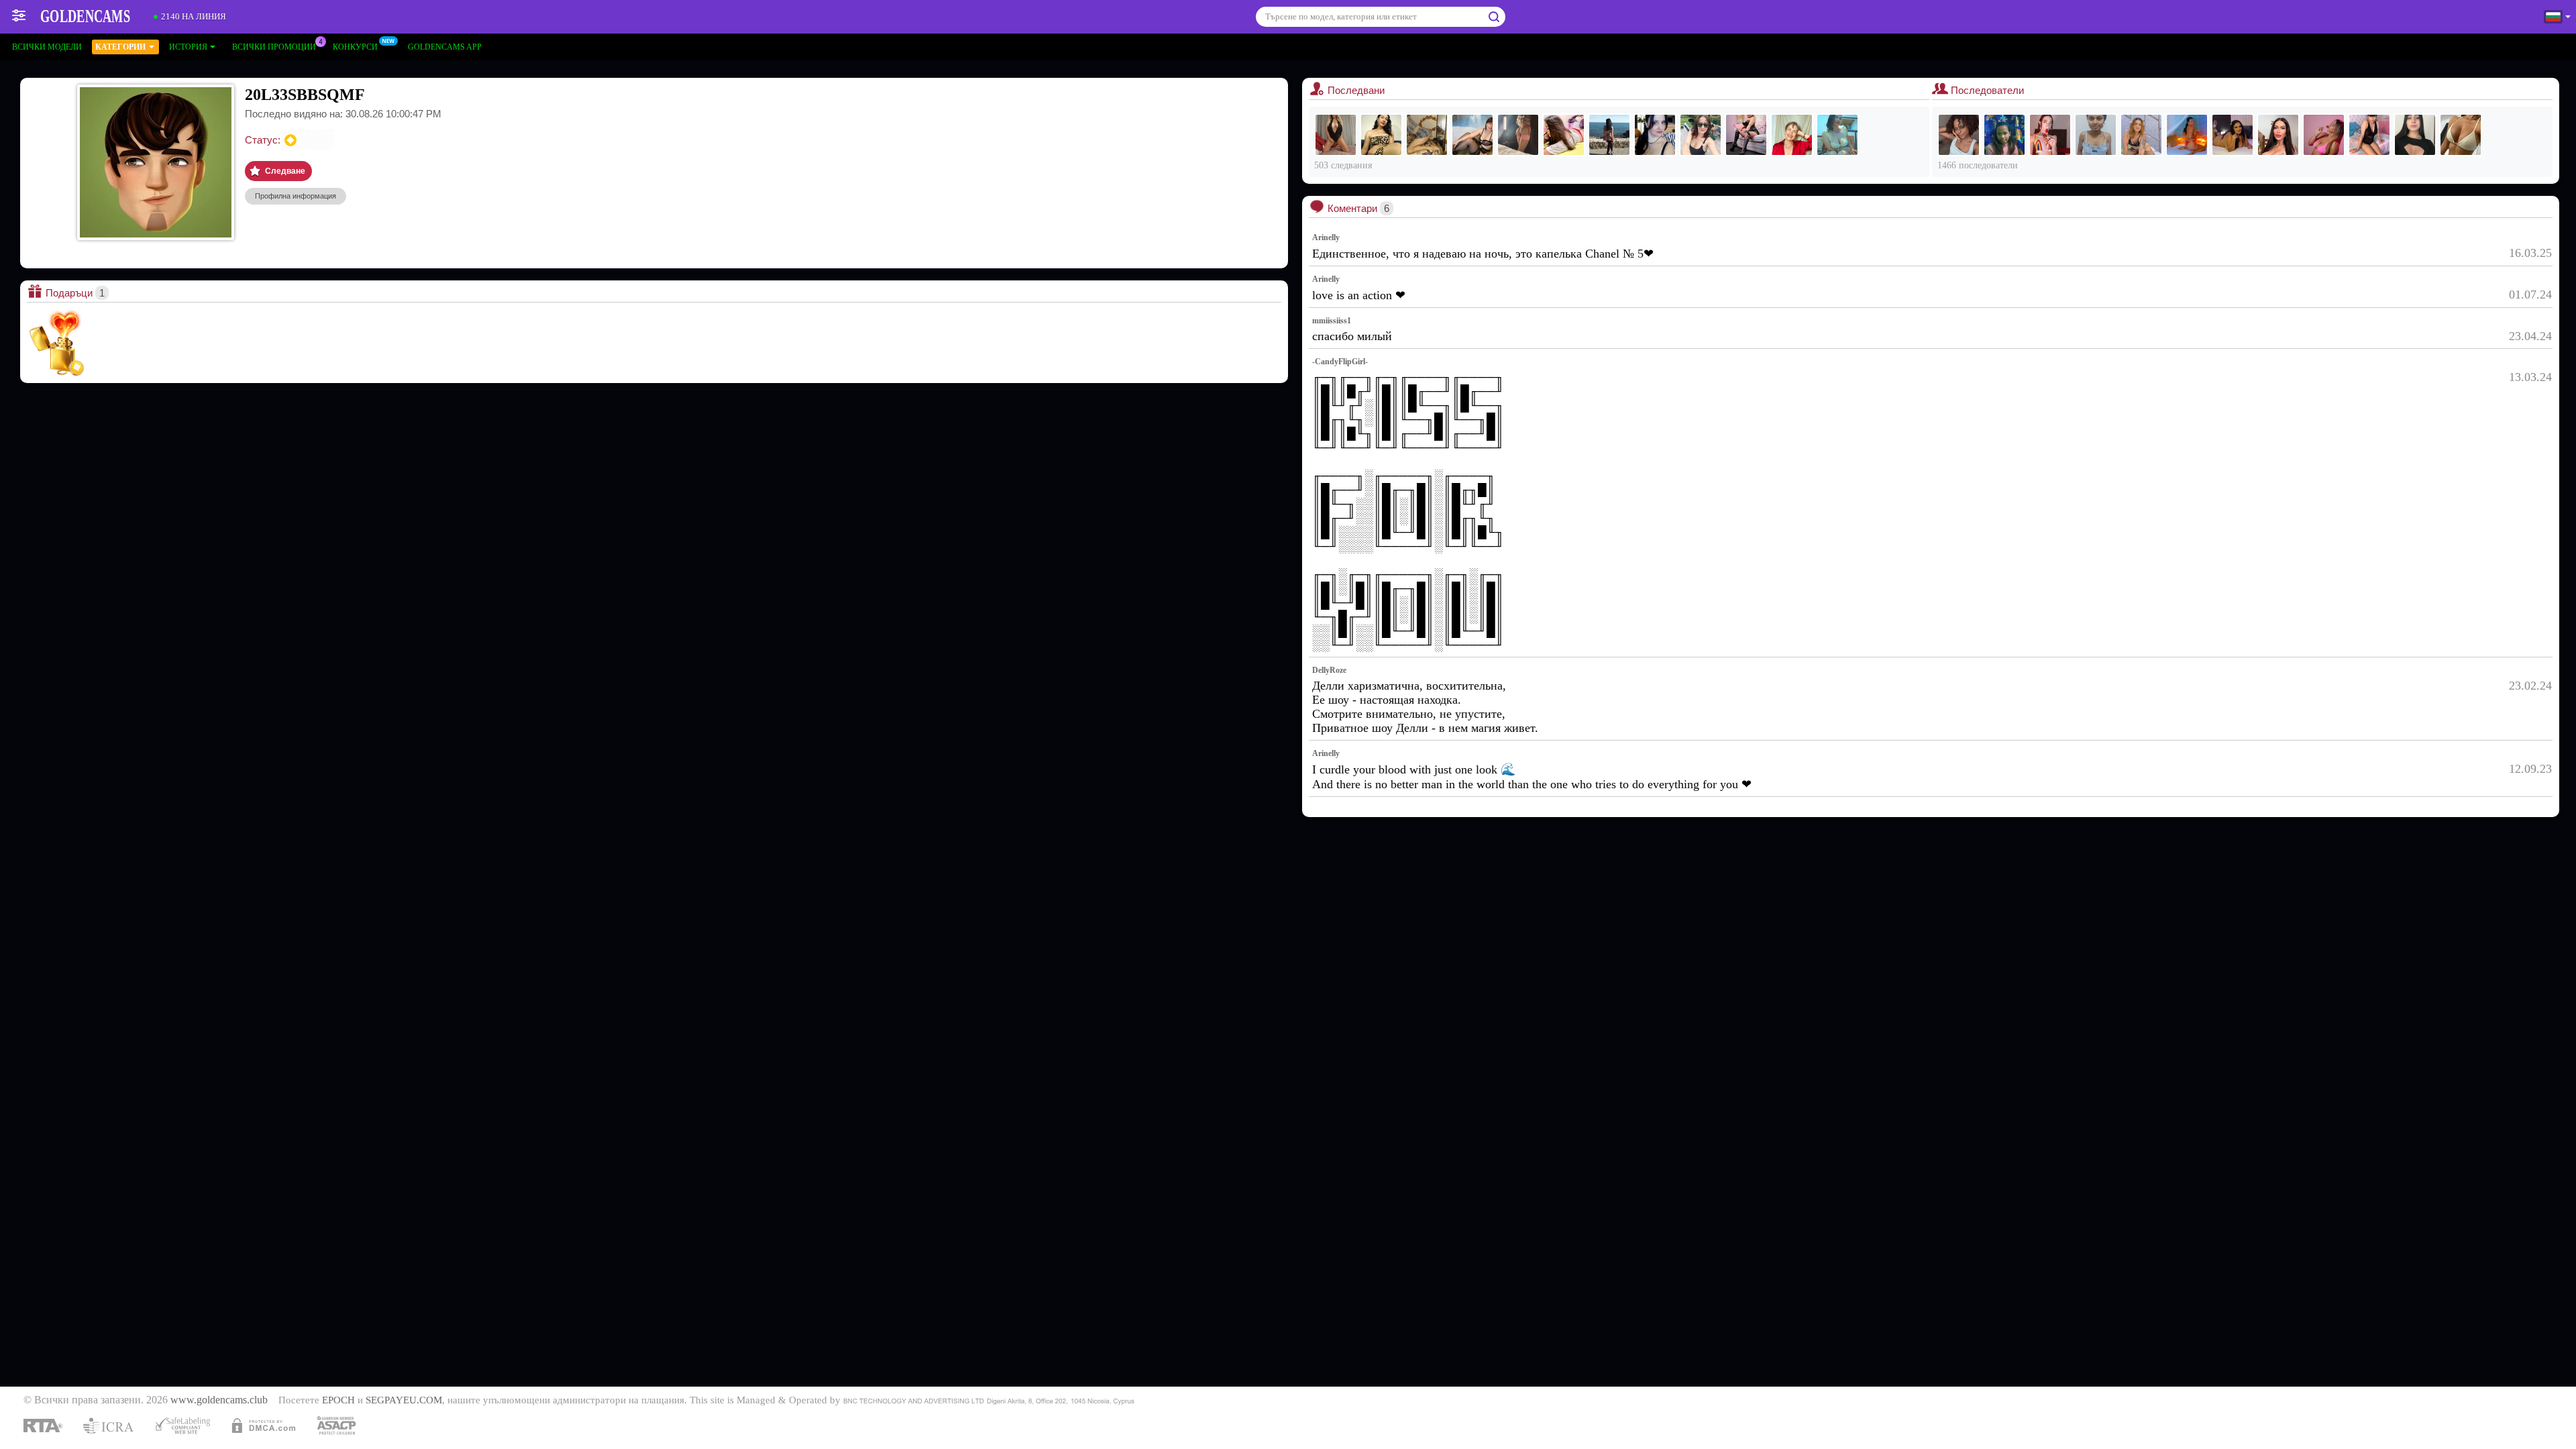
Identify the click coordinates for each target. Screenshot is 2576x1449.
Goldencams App (445, 47)
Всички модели (47, 47)
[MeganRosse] (2324, 135)
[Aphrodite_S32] (1336, 135)
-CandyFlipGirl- (1340, 362)
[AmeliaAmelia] (1609, 135)
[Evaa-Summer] (2233, 135)
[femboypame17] (1381, 135)
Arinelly (1326, 237)
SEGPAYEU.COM (404, 1400)
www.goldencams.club (219, 1400)
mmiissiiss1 (1332, 321)
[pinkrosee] (1518, 135)
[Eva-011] (2004, 135)
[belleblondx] (1792, 135)
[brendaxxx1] (1746, 135)
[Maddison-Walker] (2141, 135)
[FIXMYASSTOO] (1427, 135)
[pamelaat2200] (2050, 135)
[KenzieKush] (2278, 135)
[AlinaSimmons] (2415, 135)
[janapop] (2187, 135)
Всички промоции (274, 47)
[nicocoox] (2461, 135)
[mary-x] (1655, 135)
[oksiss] (1472, 135)
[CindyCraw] (1701, 135)
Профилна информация (296, 196)
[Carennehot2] (2096, 135)
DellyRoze (1329, 670)
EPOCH (338, 1400)
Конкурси (355, 47)
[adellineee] (1564, 135)
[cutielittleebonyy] (1959, 135)
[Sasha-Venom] (2369, 135)
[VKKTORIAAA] (1837, 135)
